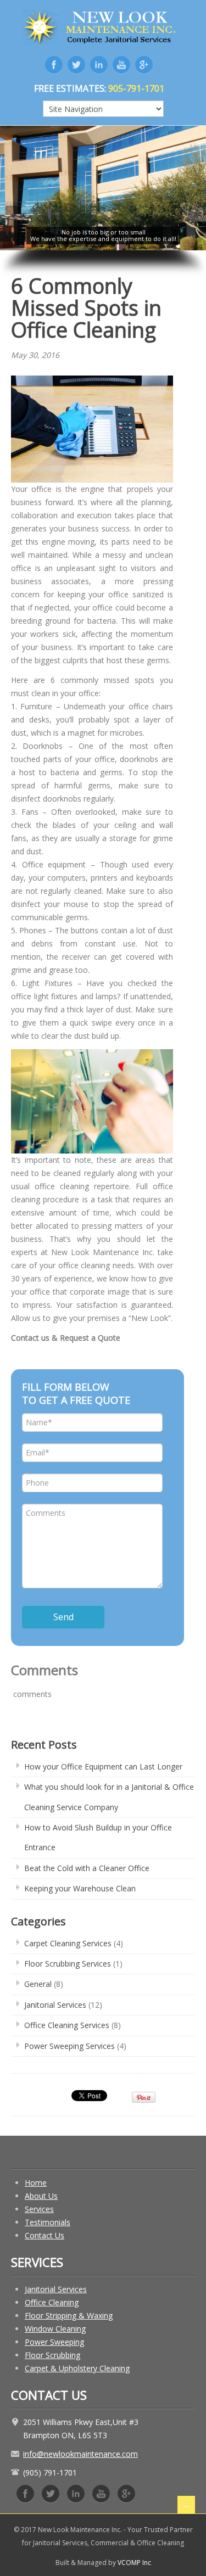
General (38, 1984)
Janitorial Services (55, 2005)
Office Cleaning (52, 2302)
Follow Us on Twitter (51, 2494)
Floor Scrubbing (52, 2355)
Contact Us (44, 2235)
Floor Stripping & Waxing (69, 2315)
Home (36, 2183)
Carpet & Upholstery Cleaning (77, 2368)
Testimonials (48, 2222)
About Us (41, 2196)
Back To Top (186, 2505)
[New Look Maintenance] (103, 25)
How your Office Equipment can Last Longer (103, 1766)
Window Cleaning (55, 2329)
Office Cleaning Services (67, 2025)
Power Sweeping (54, 2342)
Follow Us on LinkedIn (76, 2494)
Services (39, 2209)
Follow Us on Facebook (25, 2494)
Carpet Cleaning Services (68, 1943)
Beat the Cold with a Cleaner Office (87, 1868)
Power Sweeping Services (69, 2046)
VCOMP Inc (134, 2563)
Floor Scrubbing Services (68, 1964)
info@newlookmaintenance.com (80, 2454)
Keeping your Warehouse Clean (80, 1888)
